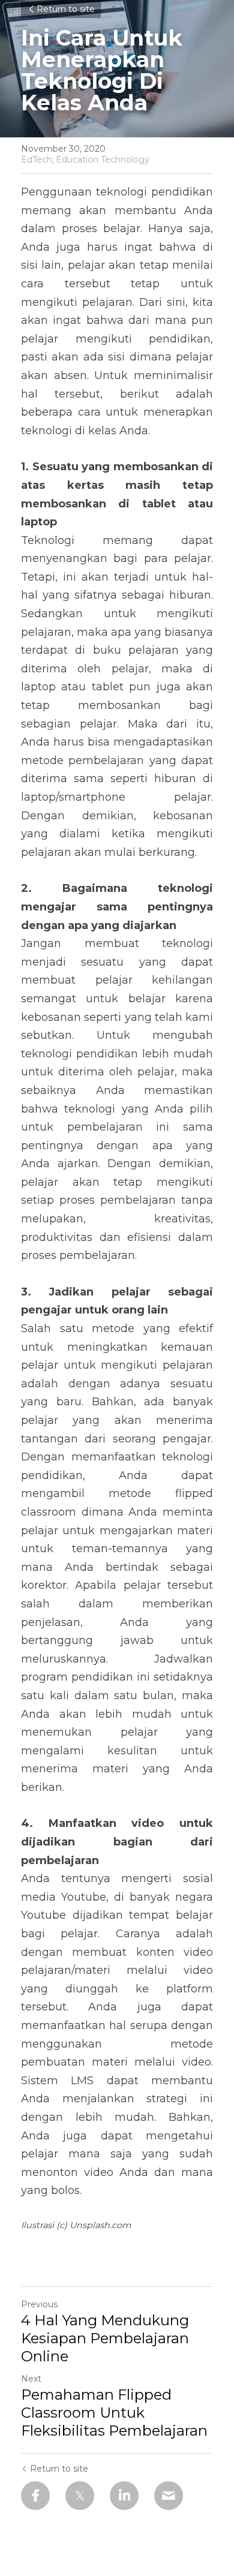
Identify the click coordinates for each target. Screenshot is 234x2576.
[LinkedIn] (124, 2496)
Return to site (66, 9)
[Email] (169, 2496)
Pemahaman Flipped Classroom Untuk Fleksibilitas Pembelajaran (114, 2413)
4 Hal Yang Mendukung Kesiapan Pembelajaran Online (105, 2338)
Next (31, 2379)
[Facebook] (35, 2496)
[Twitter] (80, 2496)
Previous (39, 2304)
